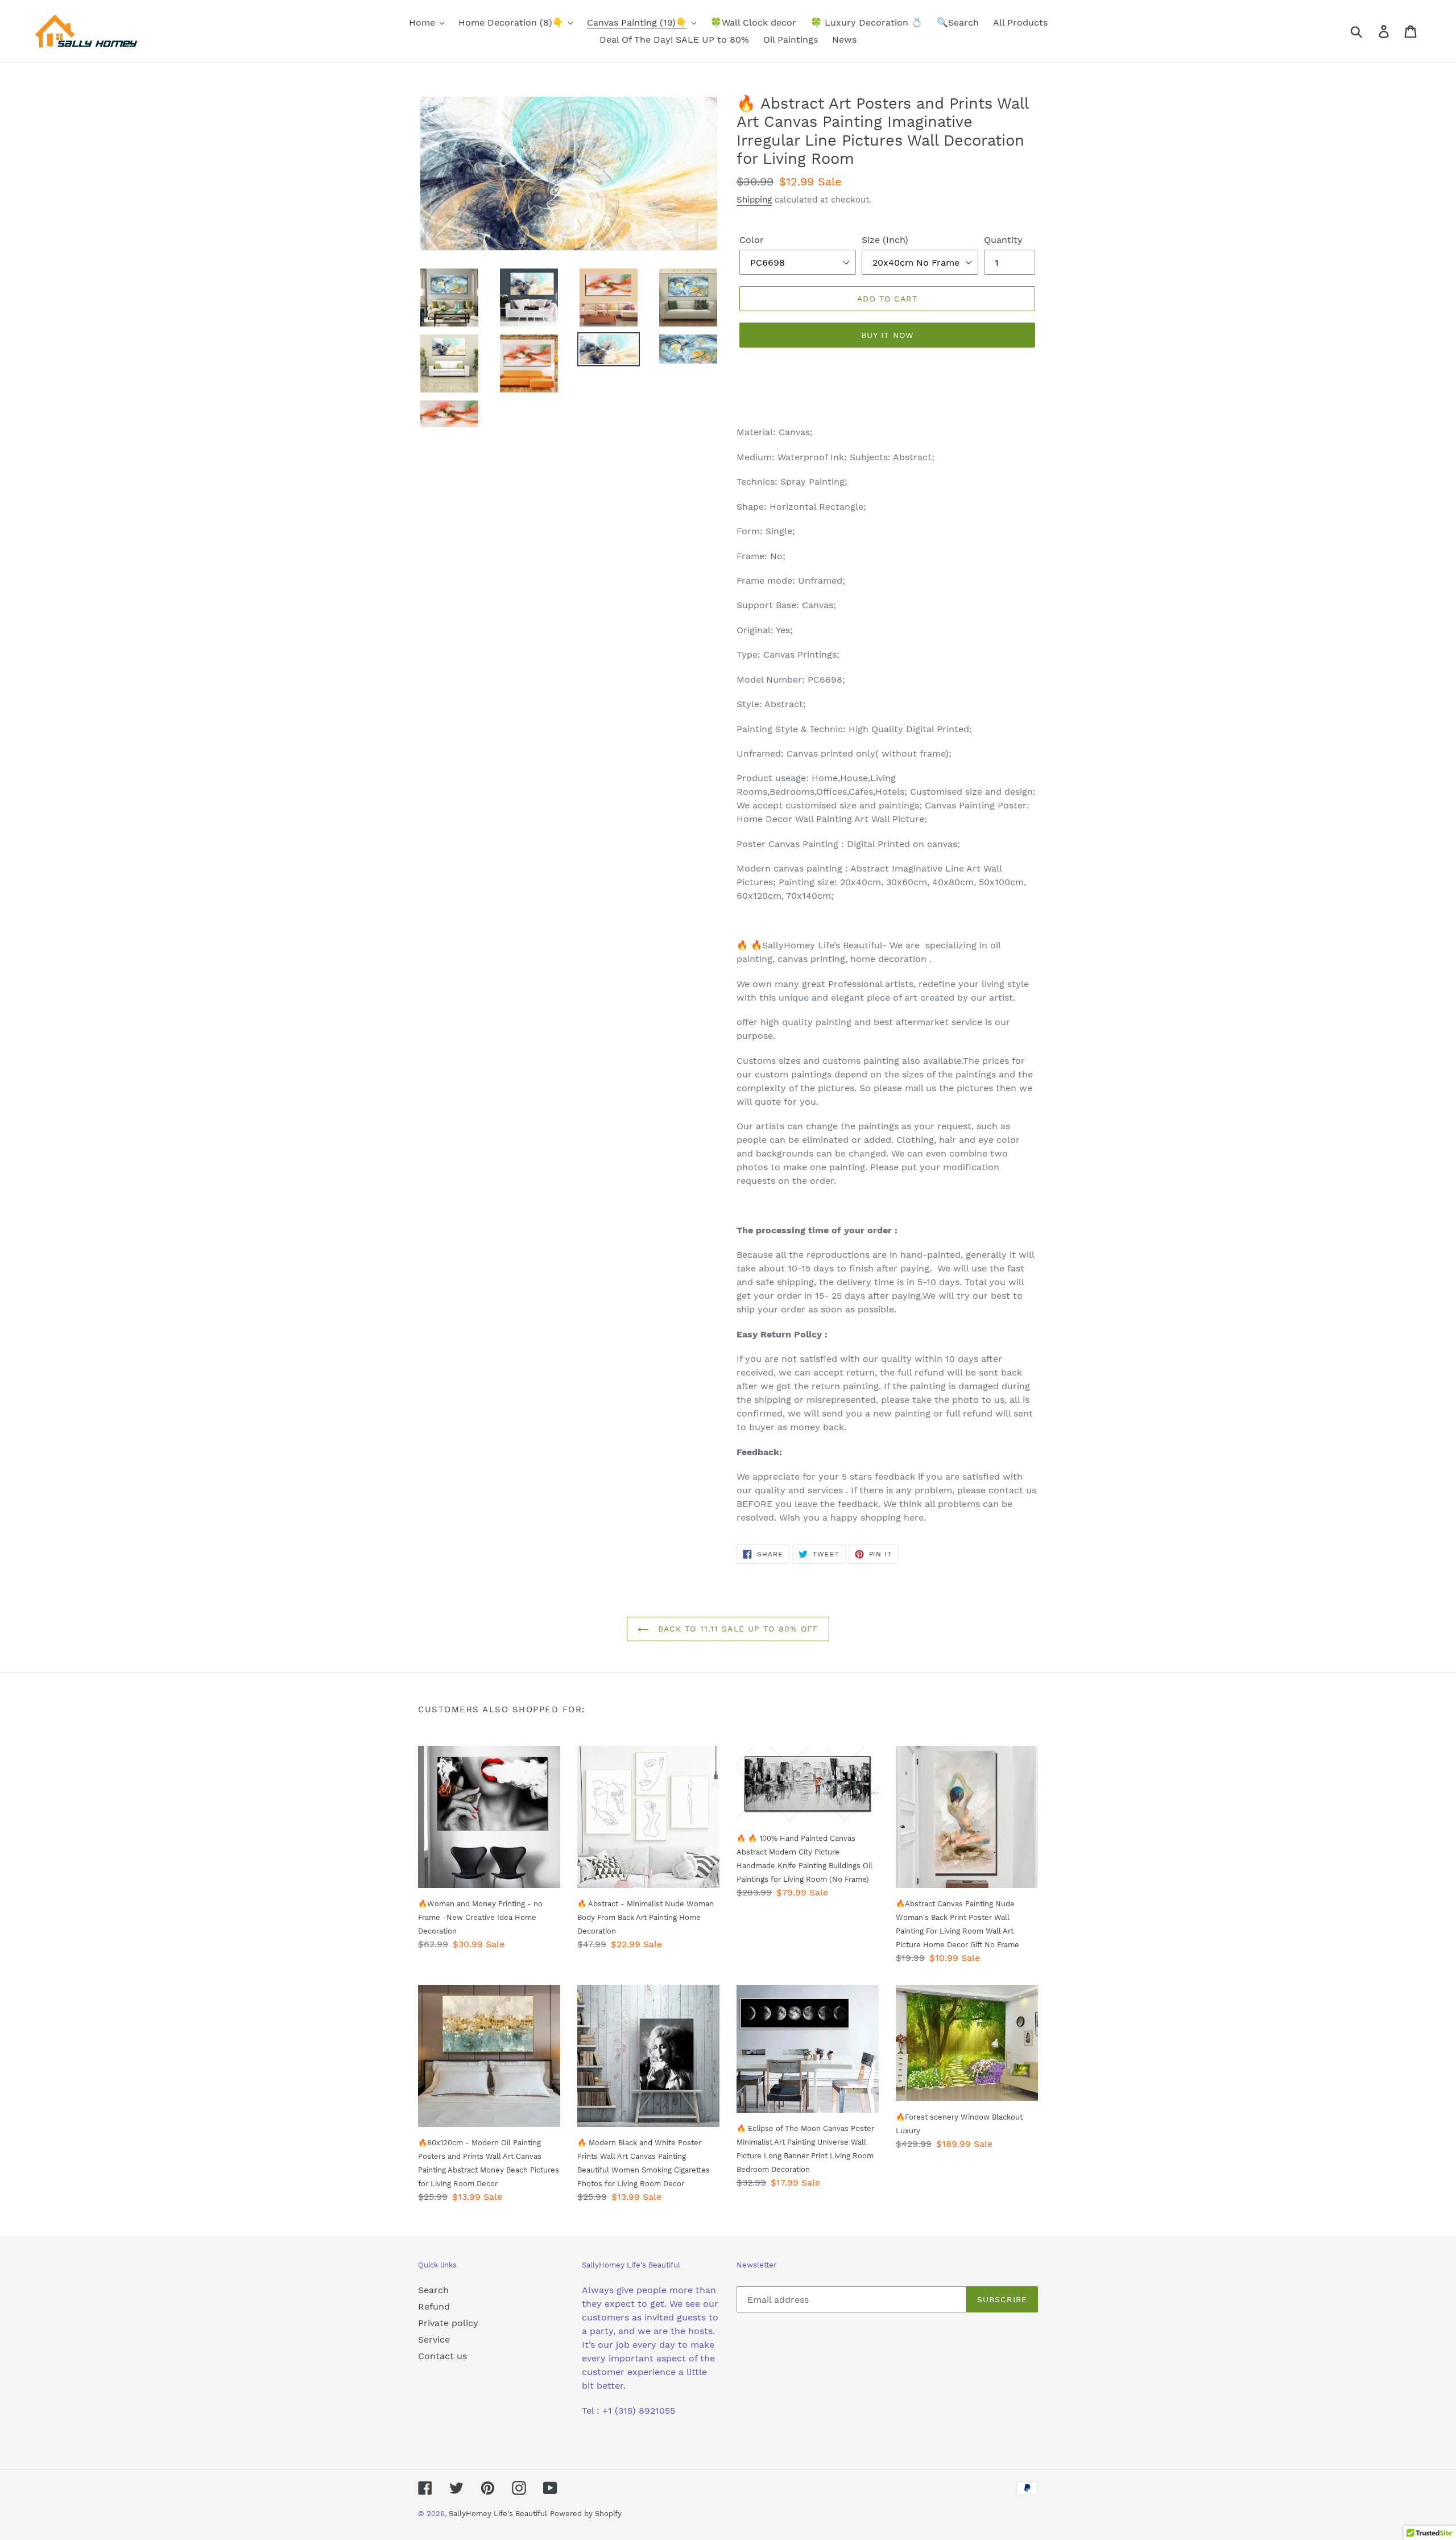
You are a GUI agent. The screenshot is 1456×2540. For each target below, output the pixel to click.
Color (752, 240)
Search (433, 2290)
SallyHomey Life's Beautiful (498, 2514)
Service (434, 2339)
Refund (434, 2306)
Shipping (754, 200)
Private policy (448, 2323)
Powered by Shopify (586, 2514)
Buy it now (887, 335)
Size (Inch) (885, 240)
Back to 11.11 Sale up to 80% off (737, 1629)
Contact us (442, 2356)
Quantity (1003, 240)
